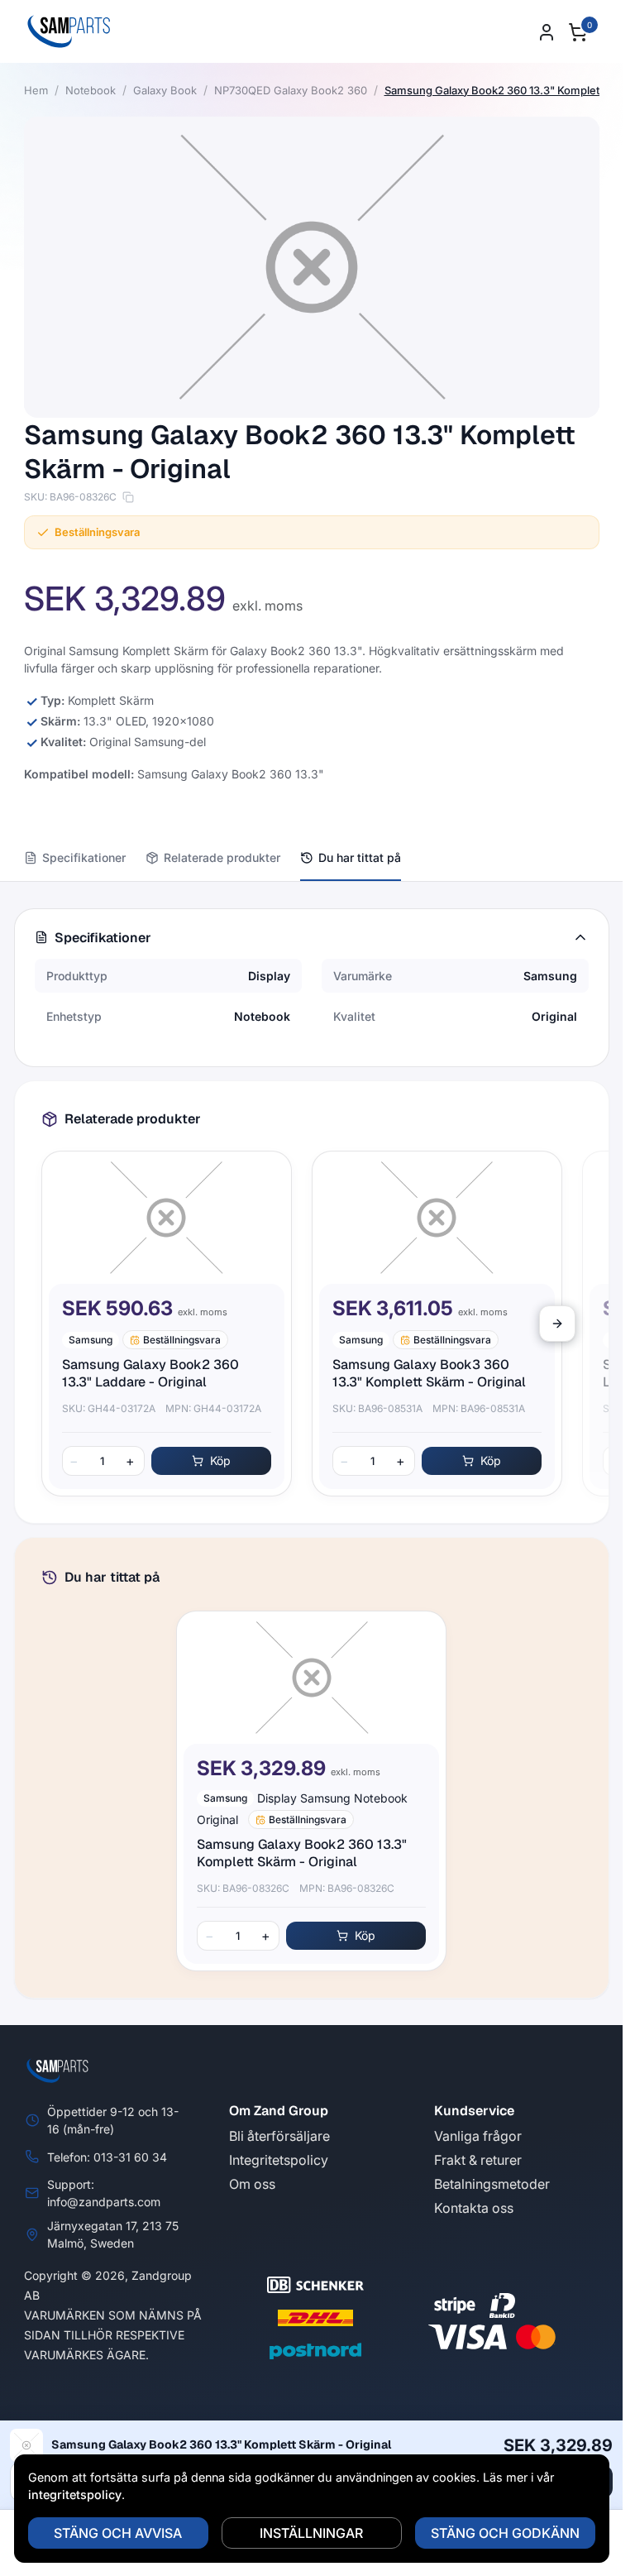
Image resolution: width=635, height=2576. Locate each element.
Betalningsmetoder (492, 2184)
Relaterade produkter (222, 857)
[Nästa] (557, 1324)
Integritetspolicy (279, 2160)
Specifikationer (84, 857)
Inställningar (311, 2533)
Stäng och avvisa (118, 2533)
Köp (220, 1460)
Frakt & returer (478, 2160)
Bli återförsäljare (279, 2136)
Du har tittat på (360, 857)
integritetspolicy (75, 2495)
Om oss (252, 2184)
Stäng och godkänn (505, 2533)
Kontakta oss (474, 2208)
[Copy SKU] (128, 497)
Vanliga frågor (478, 2136)
